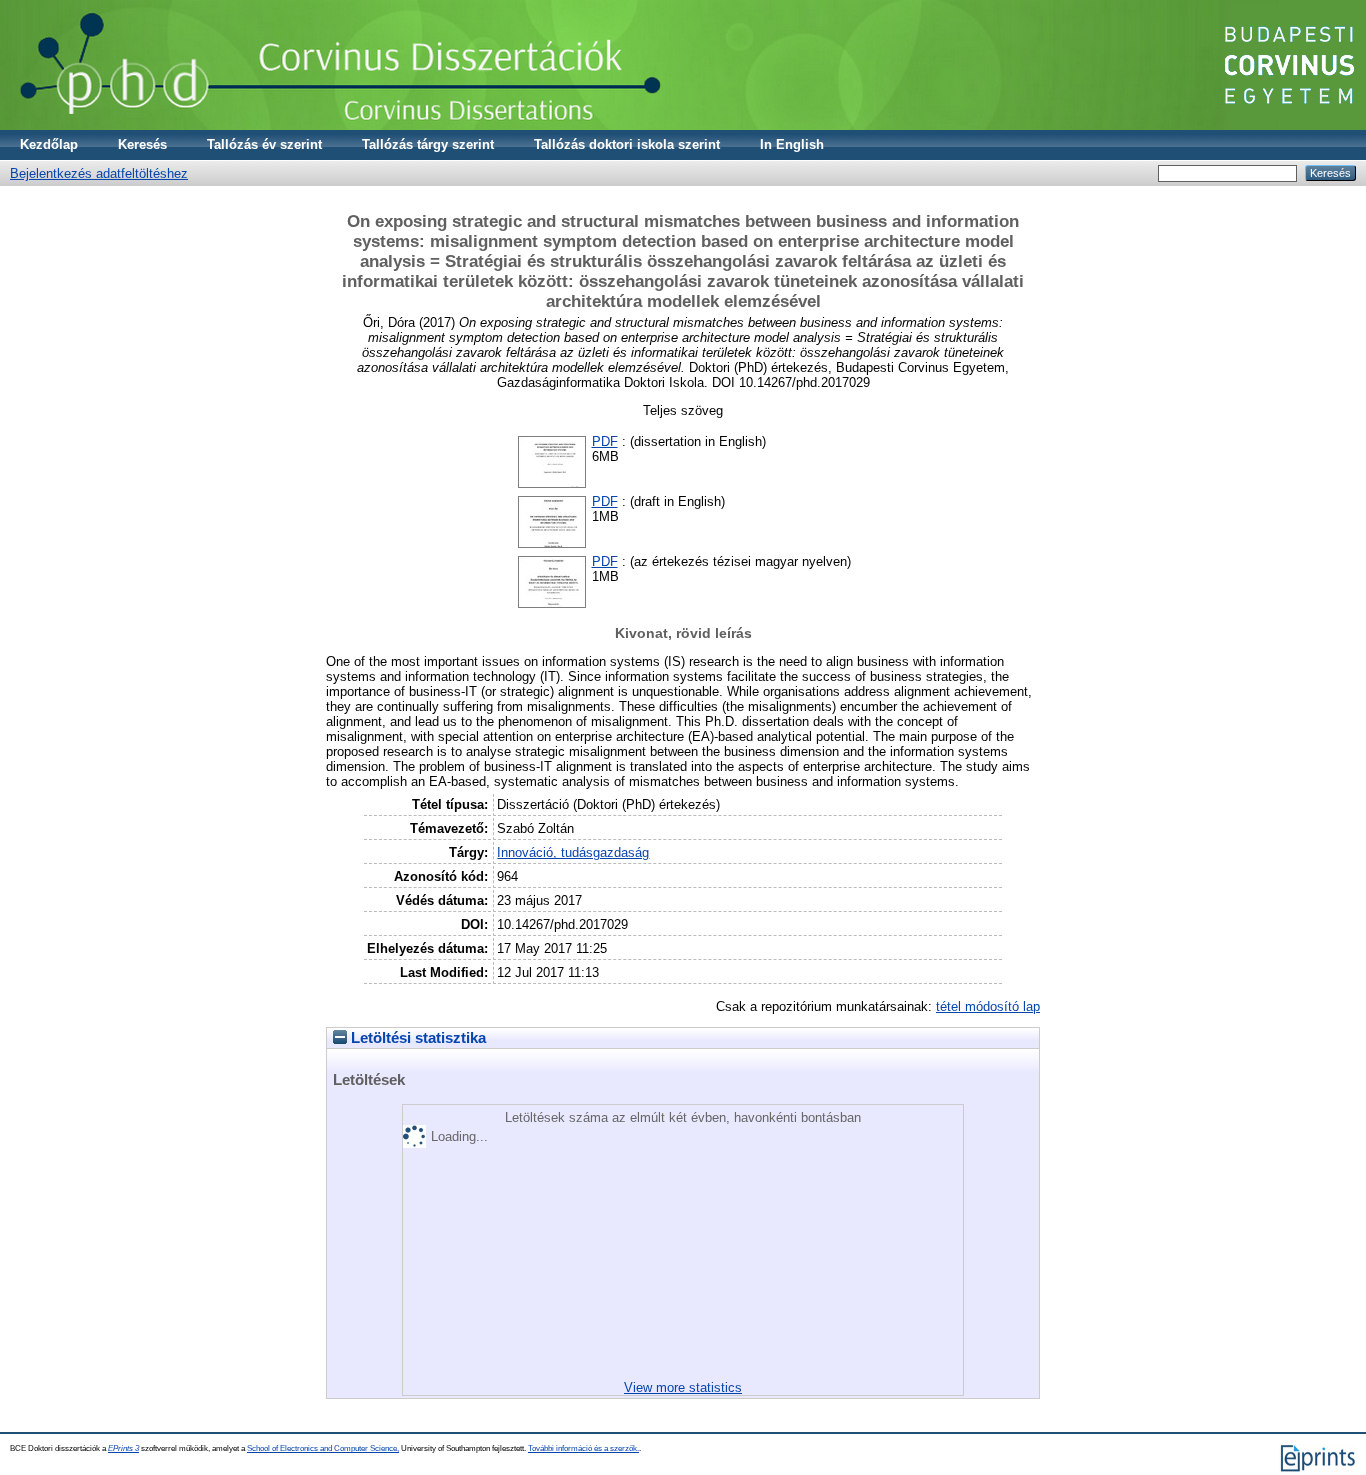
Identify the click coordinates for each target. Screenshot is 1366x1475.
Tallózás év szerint (264, 144)
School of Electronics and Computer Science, (323, 1448)
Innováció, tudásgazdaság (573, 852)
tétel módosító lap (988, 1006)
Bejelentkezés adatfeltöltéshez (99, 173)
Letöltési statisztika (416, 1038)
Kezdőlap (49, 144)
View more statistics (683, 1387)
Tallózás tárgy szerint (428, 144)
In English (792, 144)
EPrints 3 (123, 1448)
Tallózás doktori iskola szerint (627, 144)
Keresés (142, 144)
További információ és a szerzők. (583, 1448)
